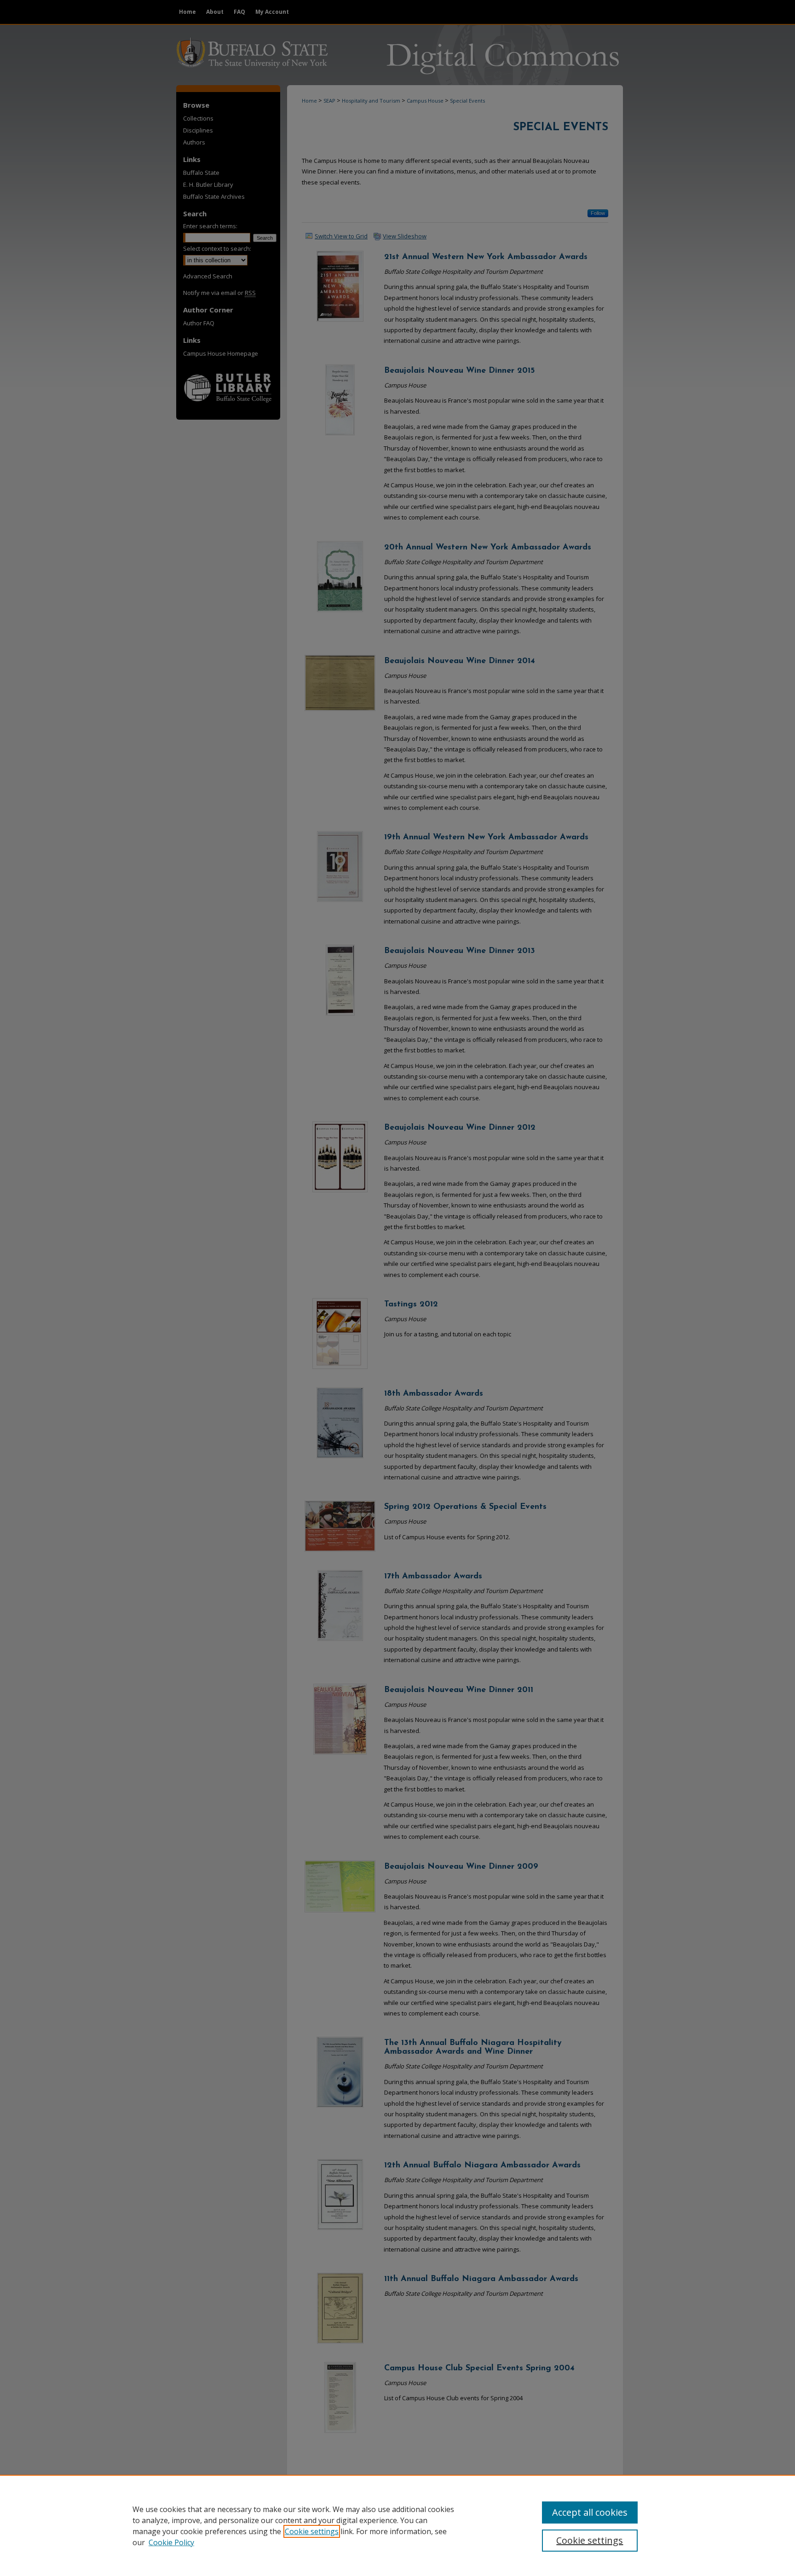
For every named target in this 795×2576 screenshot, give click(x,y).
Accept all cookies (590, 2512)
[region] (397, 2525)
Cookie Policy (171, 2542)
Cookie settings (312, 2531)
